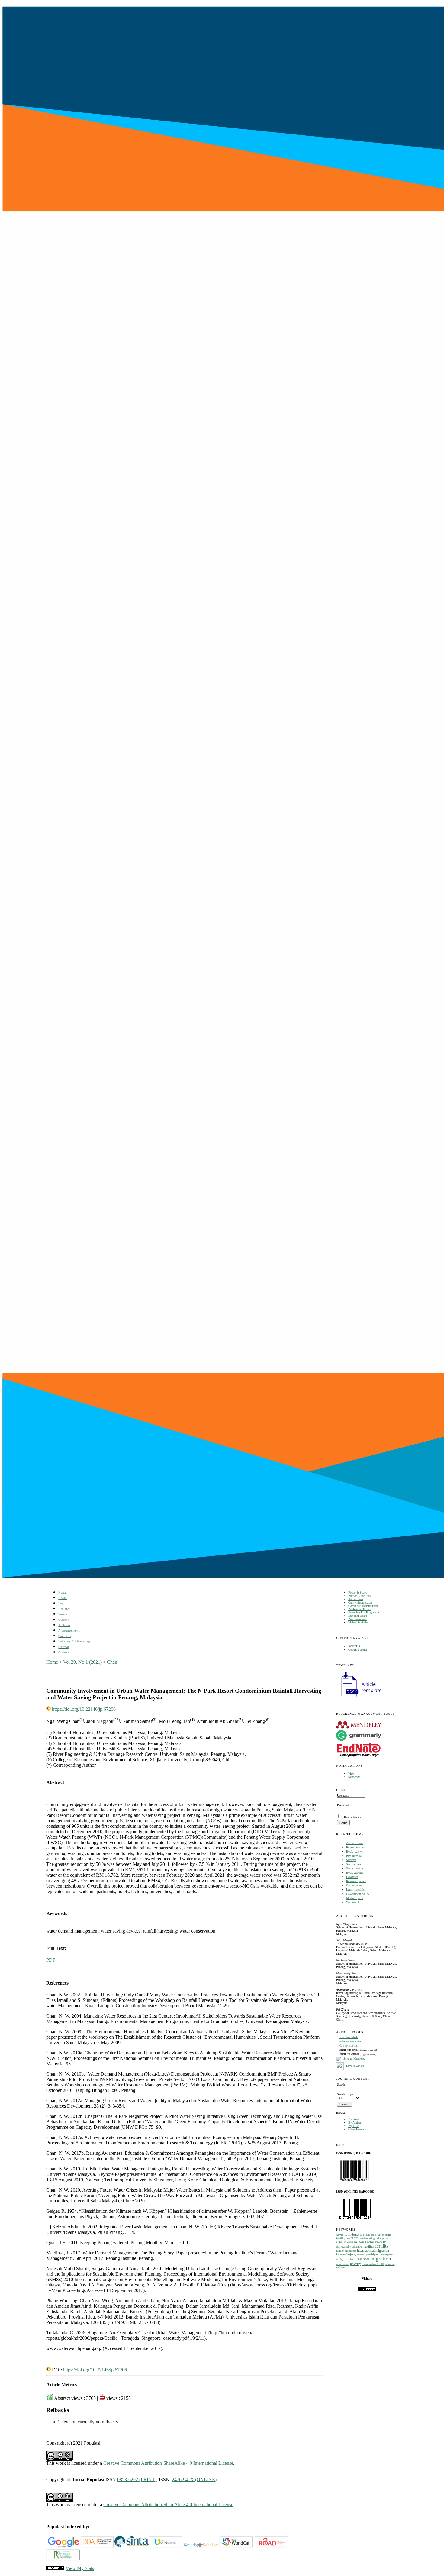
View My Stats (80, 2568)
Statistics (65, 1636)
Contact (64, 1652)
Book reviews (354, 1851)
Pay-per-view (354, 1856)
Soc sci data (353, 1864)
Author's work (355, 1843)
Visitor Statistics (358, 1622)
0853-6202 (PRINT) (137, 2479)
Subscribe (354, 1777)
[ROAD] (272, 2546)
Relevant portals (356, 1881)
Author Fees (356, 1599)
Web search (353, 1902)
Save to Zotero (355, 2066)
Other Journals (357, 2129)
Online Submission (360, 1602)
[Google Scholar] (63, 2546)
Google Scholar (358, 1650)
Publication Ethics (359, 1609)
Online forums (355, 1885)
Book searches (355, 1873)
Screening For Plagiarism (364, 1612)
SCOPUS (354, 1646)
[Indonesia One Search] (166, 2546)
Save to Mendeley (354, 2059)
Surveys (351, 1860)
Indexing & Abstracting (74, 1641)
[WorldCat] (236, 2546)
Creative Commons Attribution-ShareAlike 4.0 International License (168, 2463)
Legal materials (355, 1890)
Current (63, 1620)
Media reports (354, 1898)
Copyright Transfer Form (364, 1606)
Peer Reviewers (357, 1619)
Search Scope (345, 2094)
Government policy (358, 1894)
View (351, 1773)
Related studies (355, 1847)
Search (63, 1614)
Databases (352, 1877)
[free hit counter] (367, 2290)
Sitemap (64, 1647)
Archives (64, 1625)
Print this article (348, 2037)
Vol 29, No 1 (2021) (82, 1662)
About (63, 1598)
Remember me (353, 1817)
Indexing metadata (350, 2041)
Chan (112, 1662)
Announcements (69, 1631)
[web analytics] (55, 2568)
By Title (353, 2126)
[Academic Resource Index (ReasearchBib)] (63, 2559)
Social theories (355, 1868)
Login (62, 1603)
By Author (355, 2123)
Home (62, 1592)
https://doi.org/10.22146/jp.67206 (84, 1709)
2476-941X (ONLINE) (194, 2479)
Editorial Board (358, 1616)
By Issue (354, 2119)
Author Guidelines (359, 1596)
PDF (51, 1960)
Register (64, 1609)
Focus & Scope (358, 1592)
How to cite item (349, 2045)
